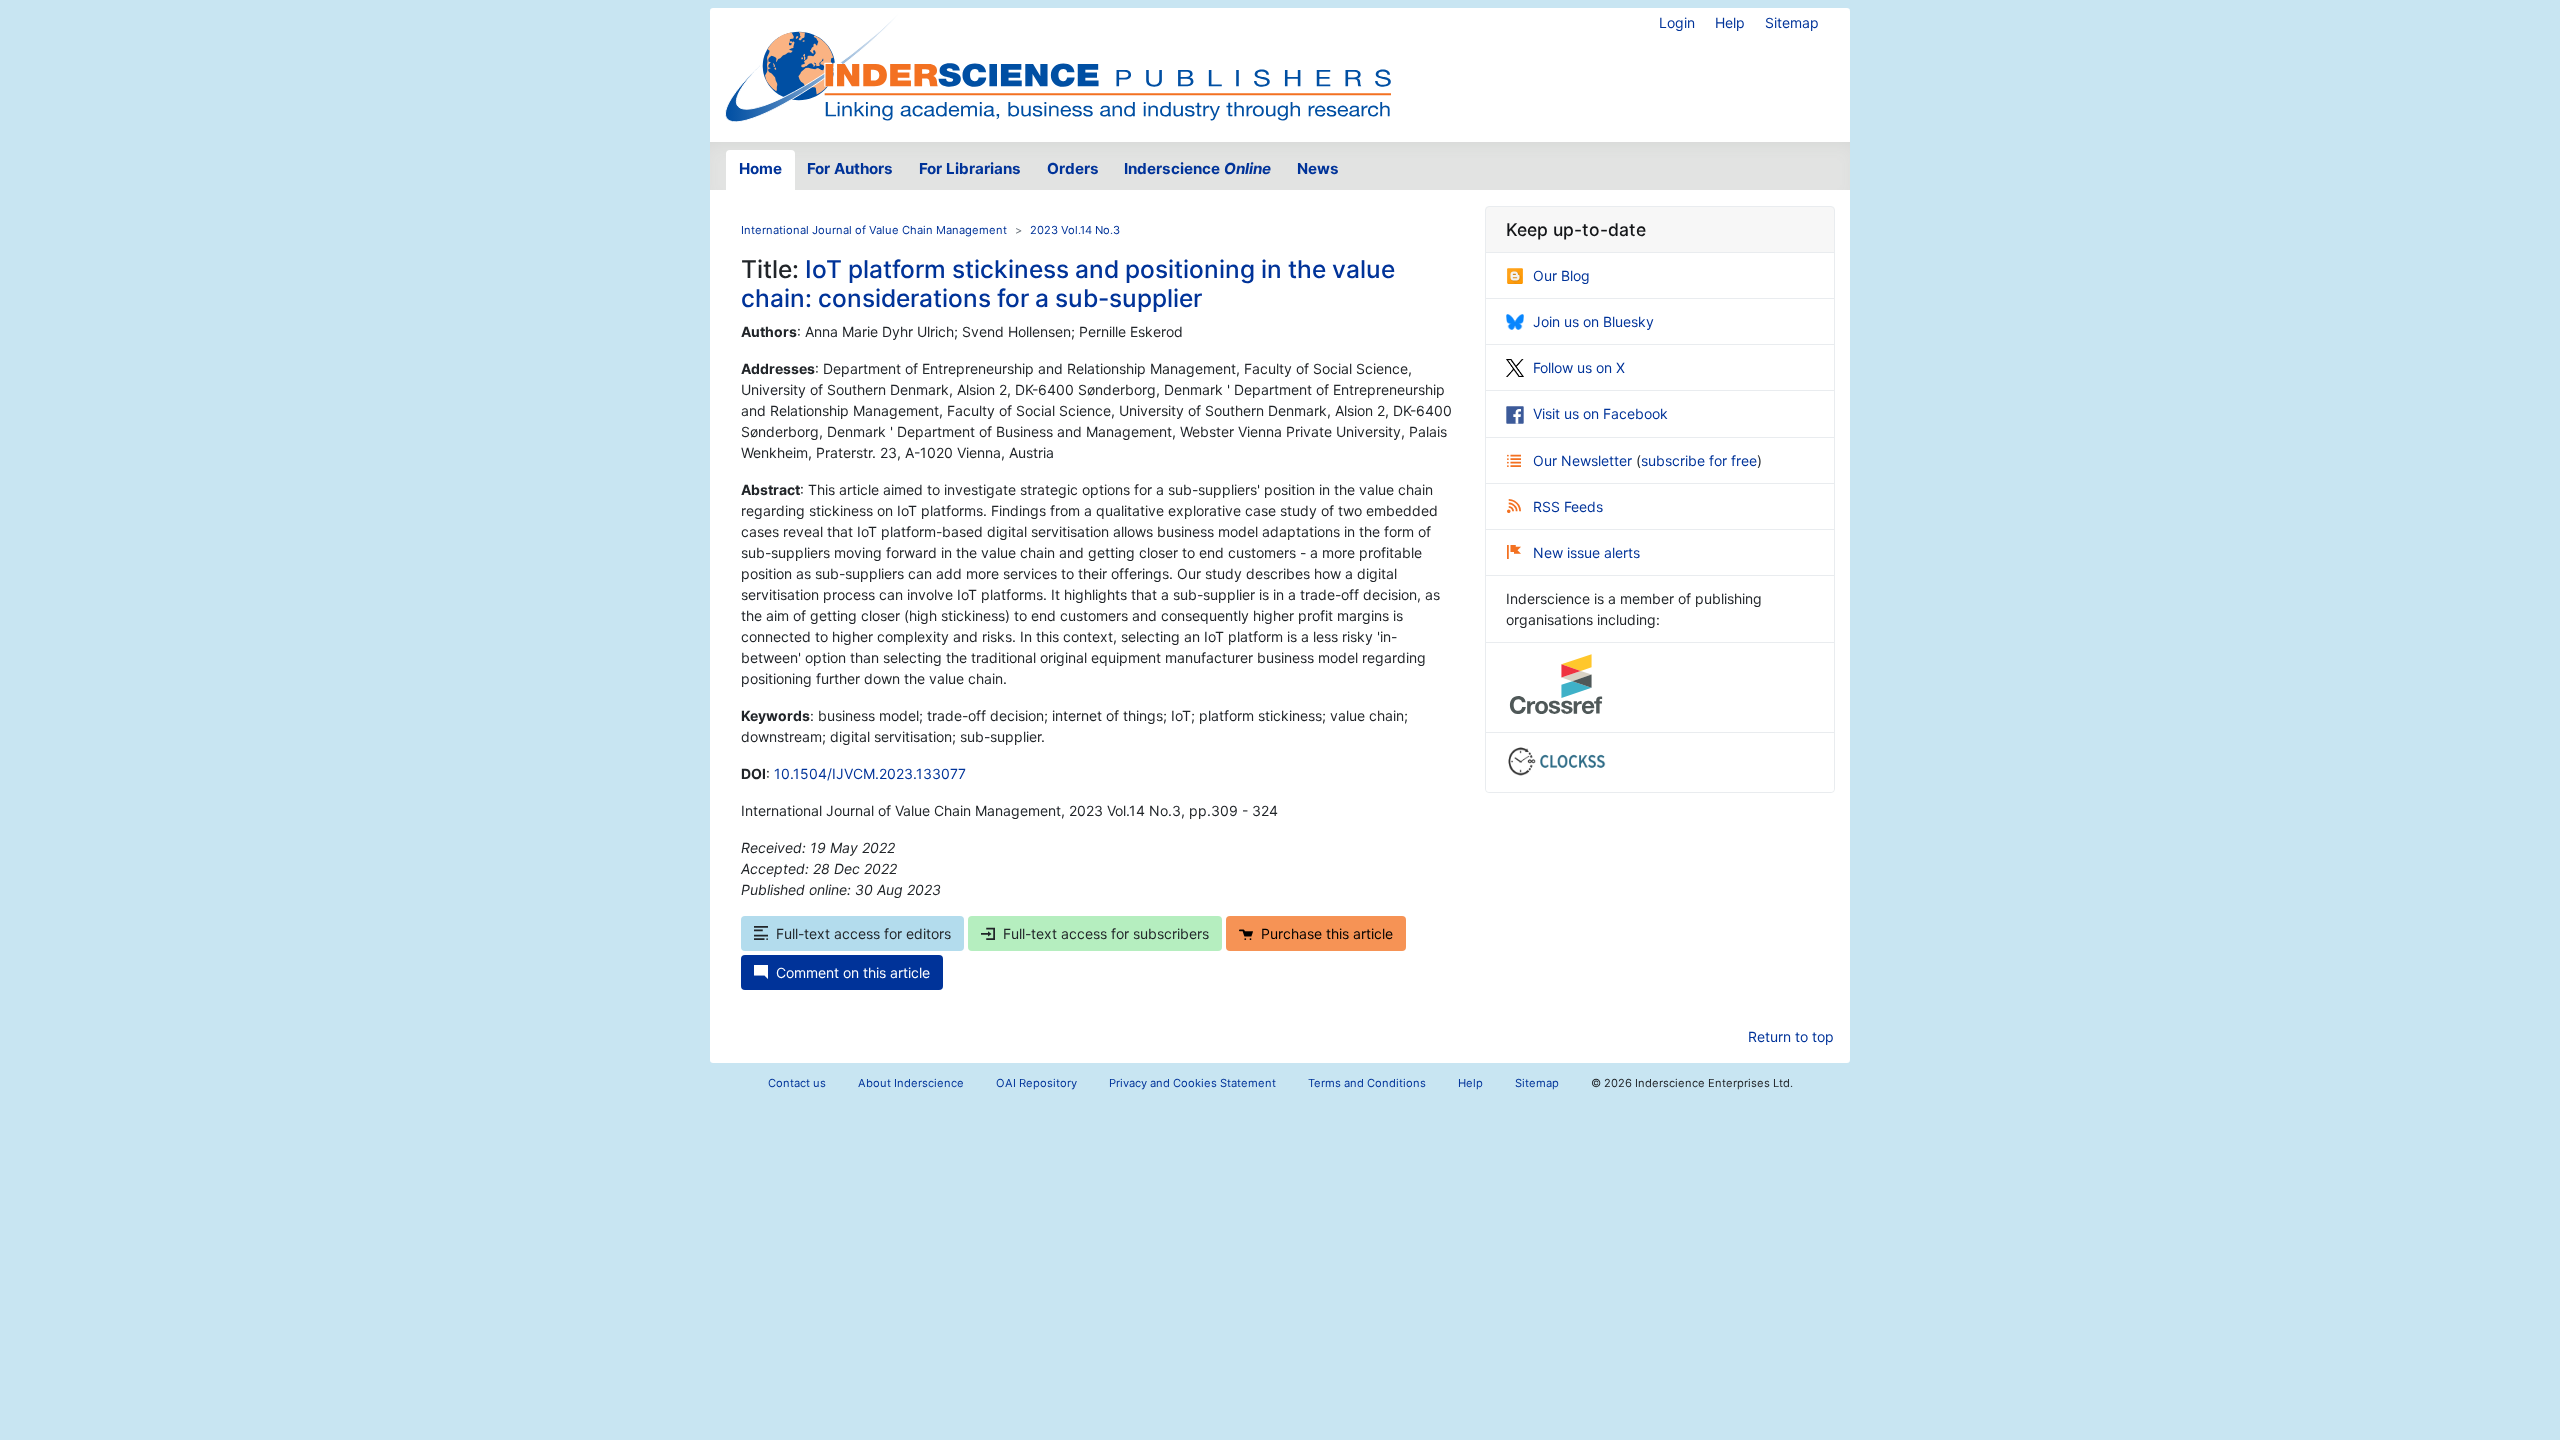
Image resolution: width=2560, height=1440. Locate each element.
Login (1677, 22)
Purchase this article (1327, 933)
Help (1730, 22)
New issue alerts (1586, 552)
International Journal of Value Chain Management (874, 230)
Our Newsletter (1584, 460)
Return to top (1791, 1036)
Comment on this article (853, 972)
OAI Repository (1036, 1083)
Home (760, 168)
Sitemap (1792, 22)
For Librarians (970, 168)
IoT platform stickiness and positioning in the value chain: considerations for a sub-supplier (1068, 283)
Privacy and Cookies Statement (1192, 1083)
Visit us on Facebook (1600, 413)
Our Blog (1561, 275)
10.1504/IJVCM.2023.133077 (870, 773)
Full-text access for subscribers (1106, 933)
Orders (1073, 168)
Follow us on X (1579, 367)
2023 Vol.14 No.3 (1075, 230)
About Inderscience (911, 1083)
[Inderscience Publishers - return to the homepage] (1058, 67)
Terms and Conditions (1367, 1083)
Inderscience (1197, 168)
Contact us (797, 1083)
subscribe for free (1699, 460)
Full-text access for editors (863, 933)
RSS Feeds (1568, 506)
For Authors (850, 168)
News (1318, 168)
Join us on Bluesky (1593, 321)
